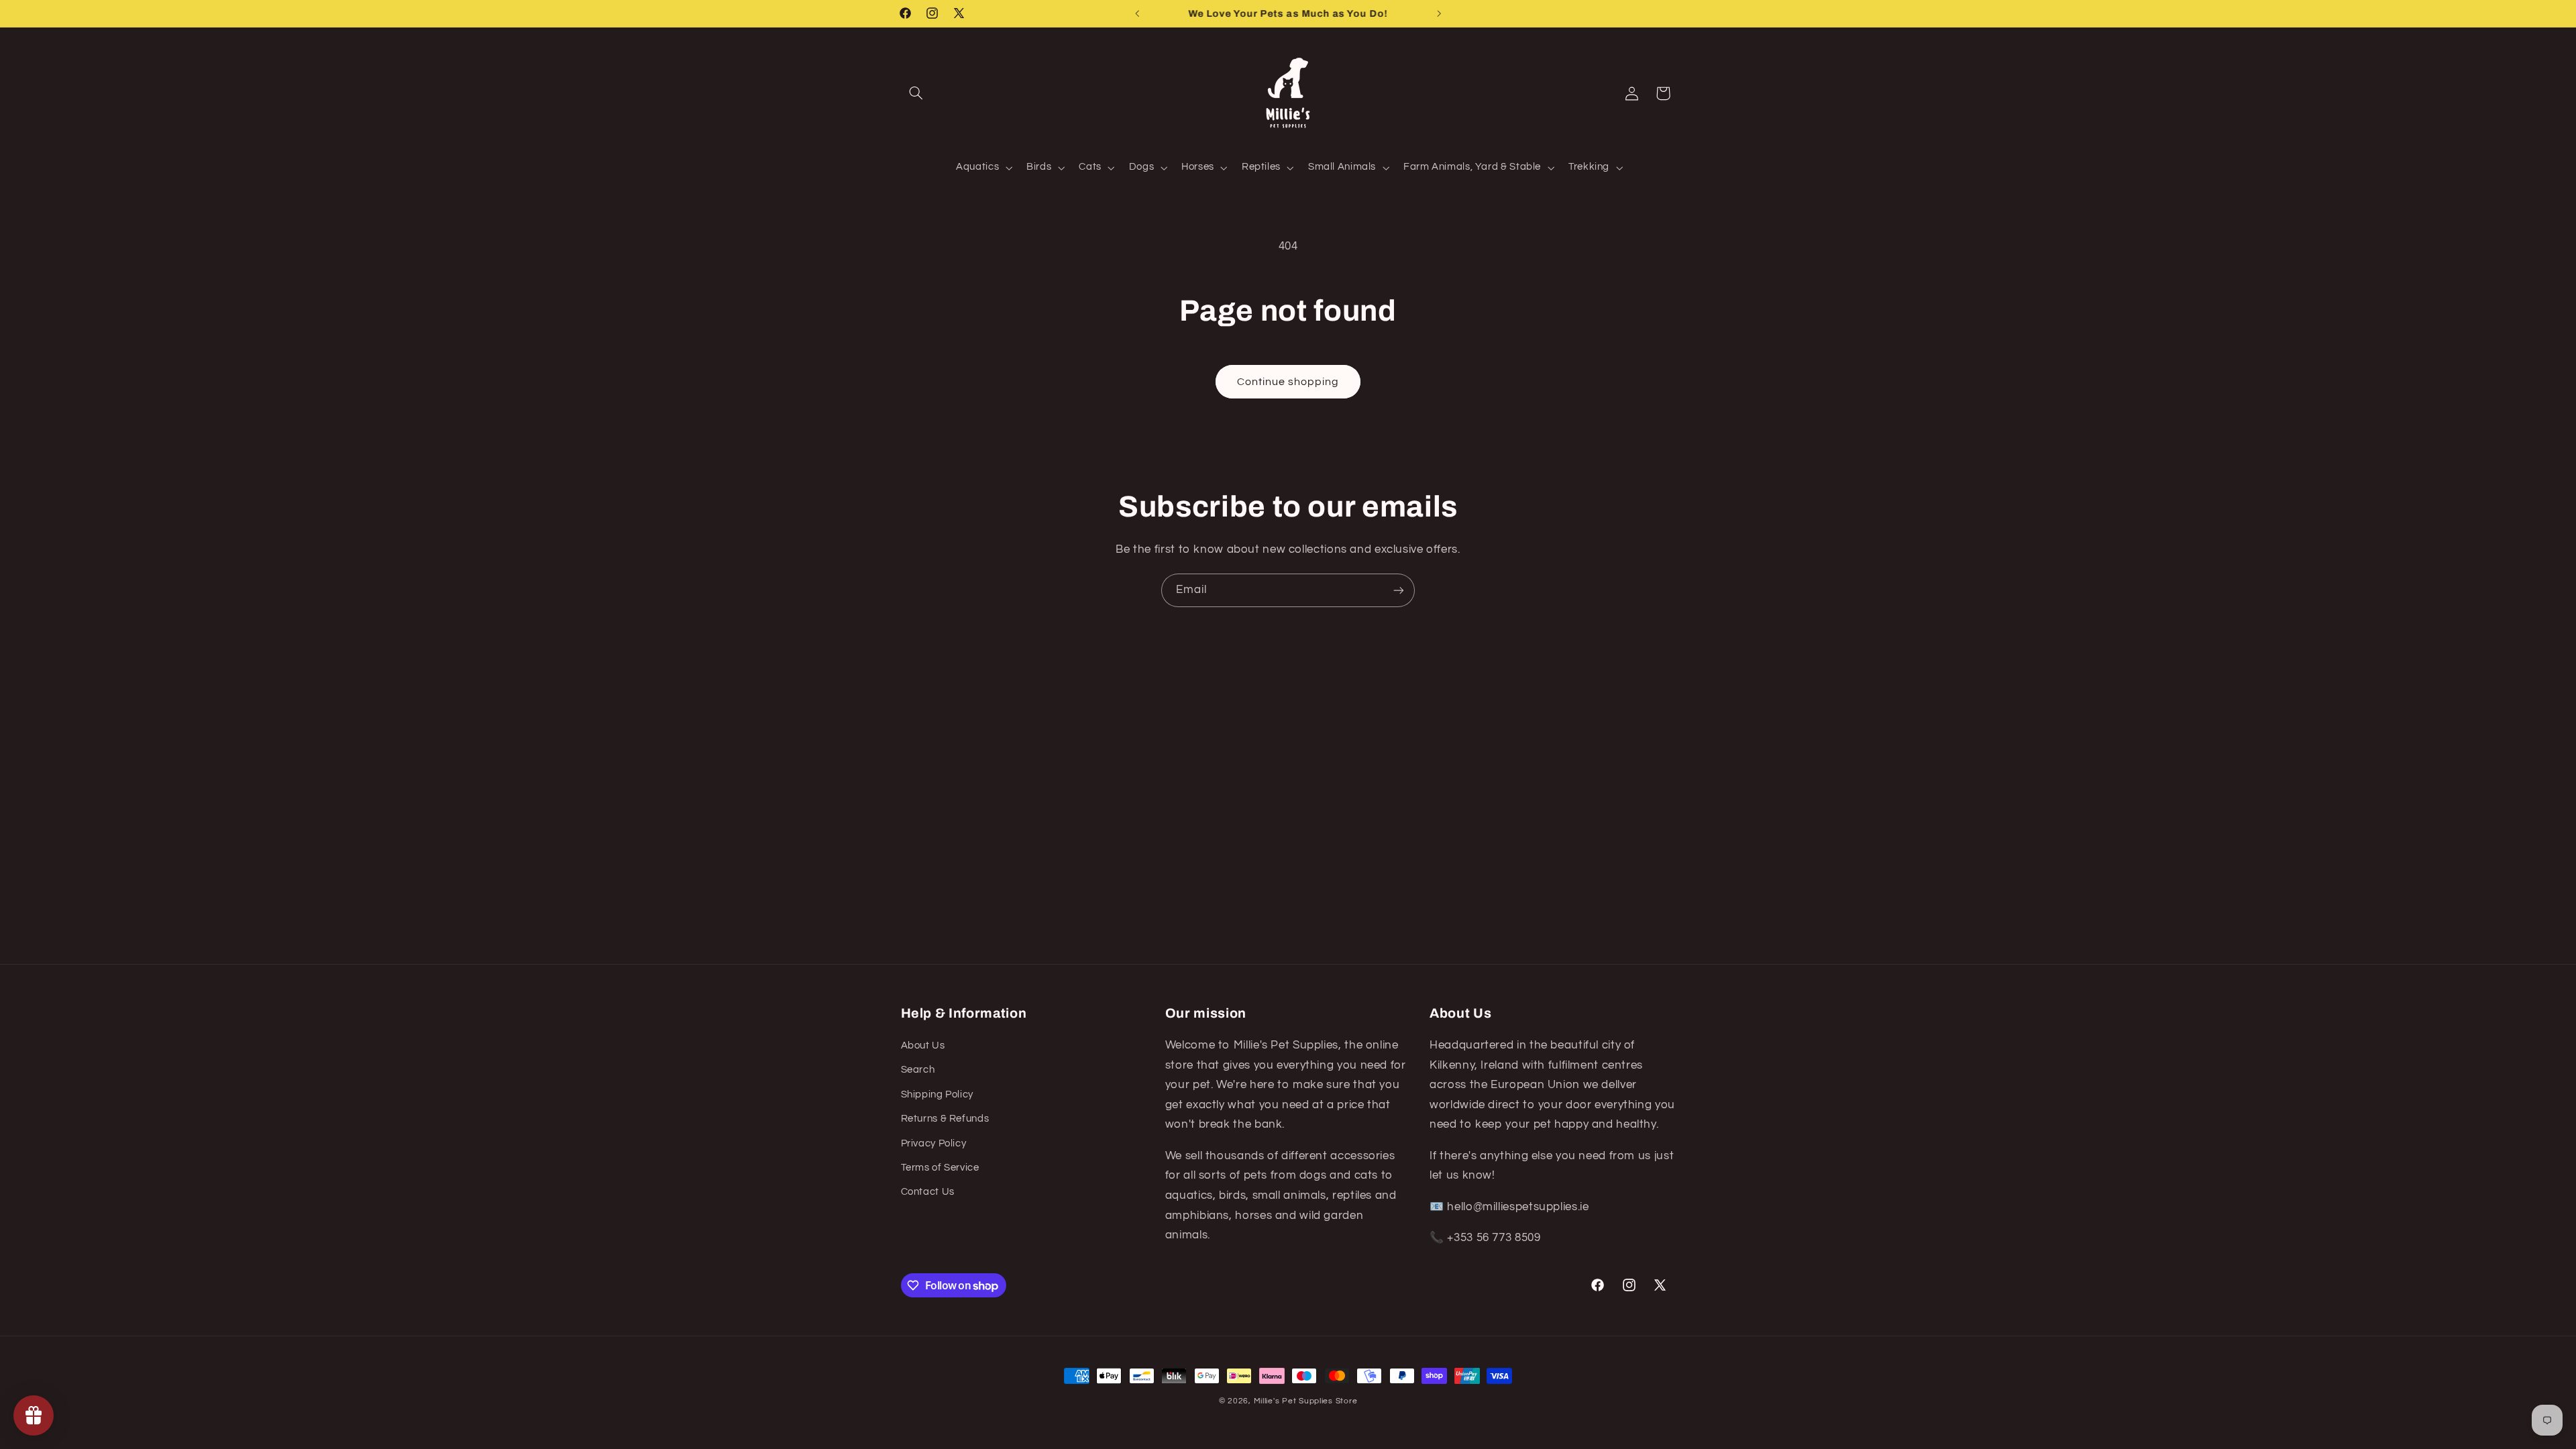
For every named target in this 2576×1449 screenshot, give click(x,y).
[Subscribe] (1399, 590)
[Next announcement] (1439, 13)
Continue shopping (1288, 382)
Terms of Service (940, 1168)
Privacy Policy (934, 1143)
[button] (916, 93)
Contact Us (928, 1192)
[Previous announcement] (1137, 13)
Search (918, 1070)
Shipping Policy (937, 1094)
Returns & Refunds (945, 1119)
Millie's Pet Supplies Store (1306, 1401)
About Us (923, 1045)
